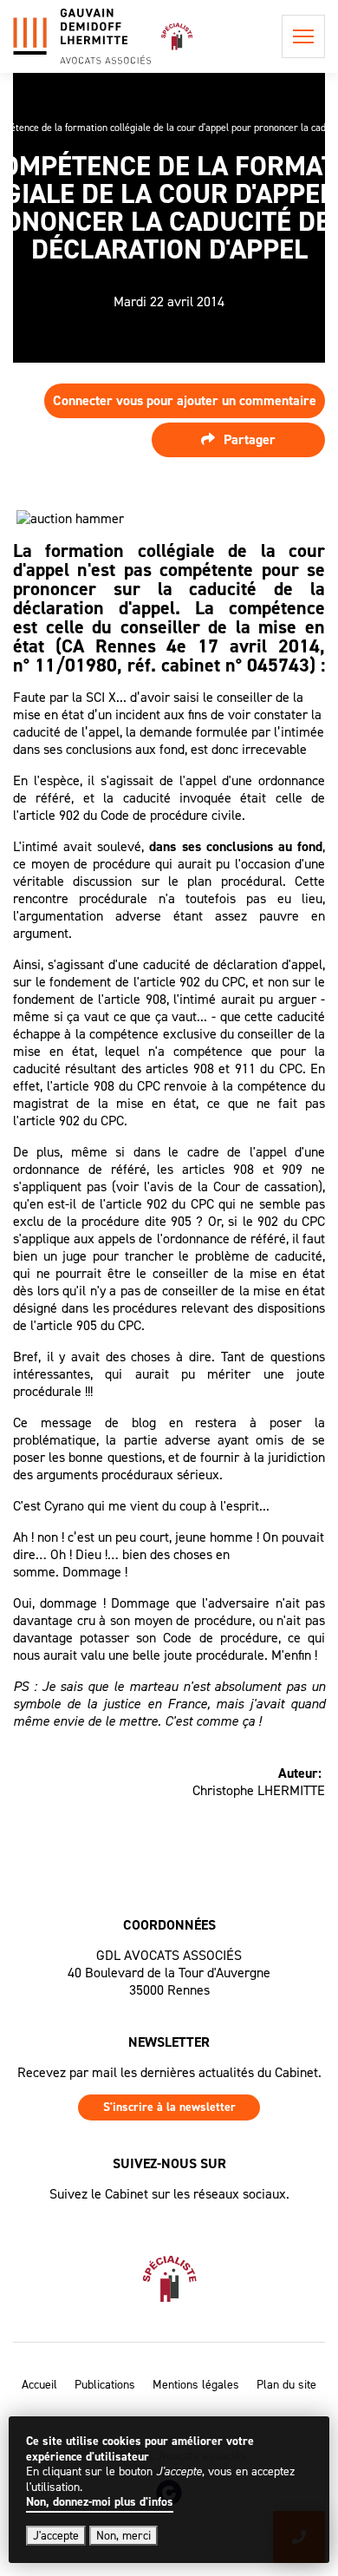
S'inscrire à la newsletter (169, 2107)
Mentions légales (196, 2385)
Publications (105, 2385)
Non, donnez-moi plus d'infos (100, 2502)
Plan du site (286, 2385)
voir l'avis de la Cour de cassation (217, 1186)
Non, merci (123, 2536)
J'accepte (56, 2536)
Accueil (39, 2385)
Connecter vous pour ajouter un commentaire (185, 401)
